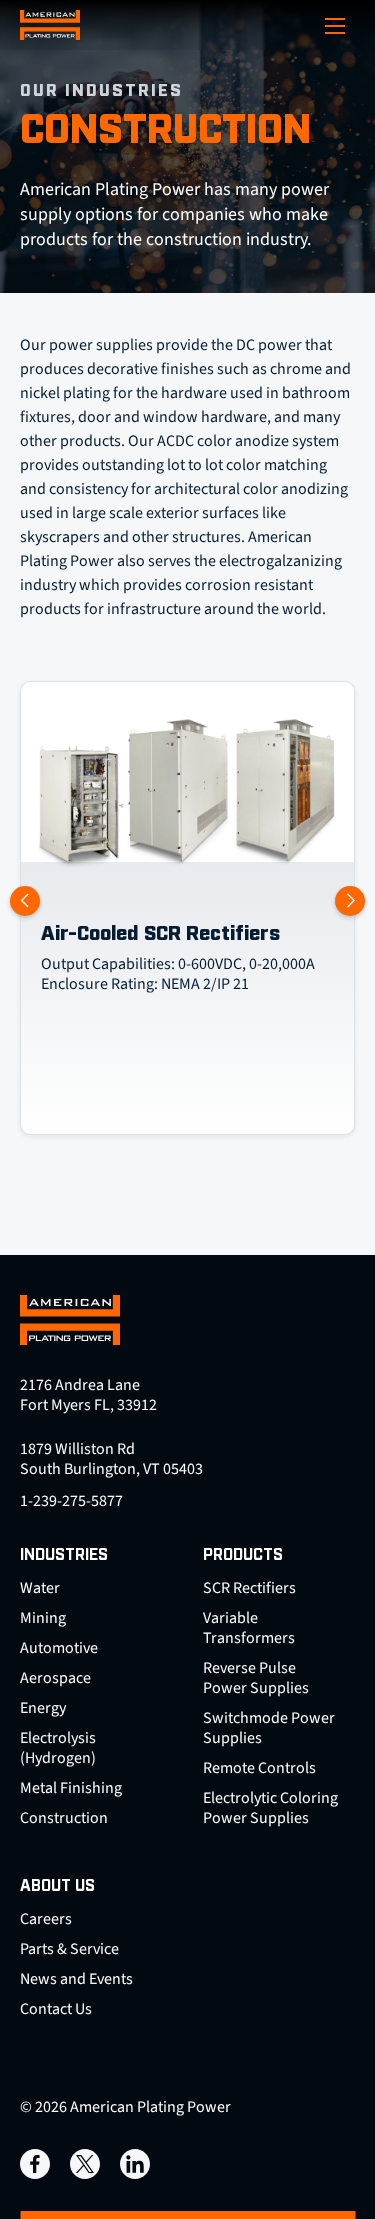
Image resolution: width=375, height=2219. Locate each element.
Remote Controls (259, 1768)
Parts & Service (69, 1949)
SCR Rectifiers (249, 1588)
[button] (350, 901)
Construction (64, 1818)
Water (40, 1588)
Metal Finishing (71, 1788)
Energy (43, 1708)
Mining (43, 1618)
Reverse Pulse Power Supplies (256, 1678)
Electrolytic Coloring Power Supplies (270, 1808)
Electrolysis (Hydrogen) (58, 1748)
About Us (57, 1886)
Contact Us (56, 2009)
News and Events (76, 1979)
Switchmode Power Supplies (269, 1728)
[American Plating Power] (50, 25)
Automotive (59, 1648)
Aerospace (55, 1678)
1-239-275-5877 (71, 1501)
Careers (46, 1919)
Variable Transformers (249, 1628)
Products (243, 1555)
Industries (64, 1555)
